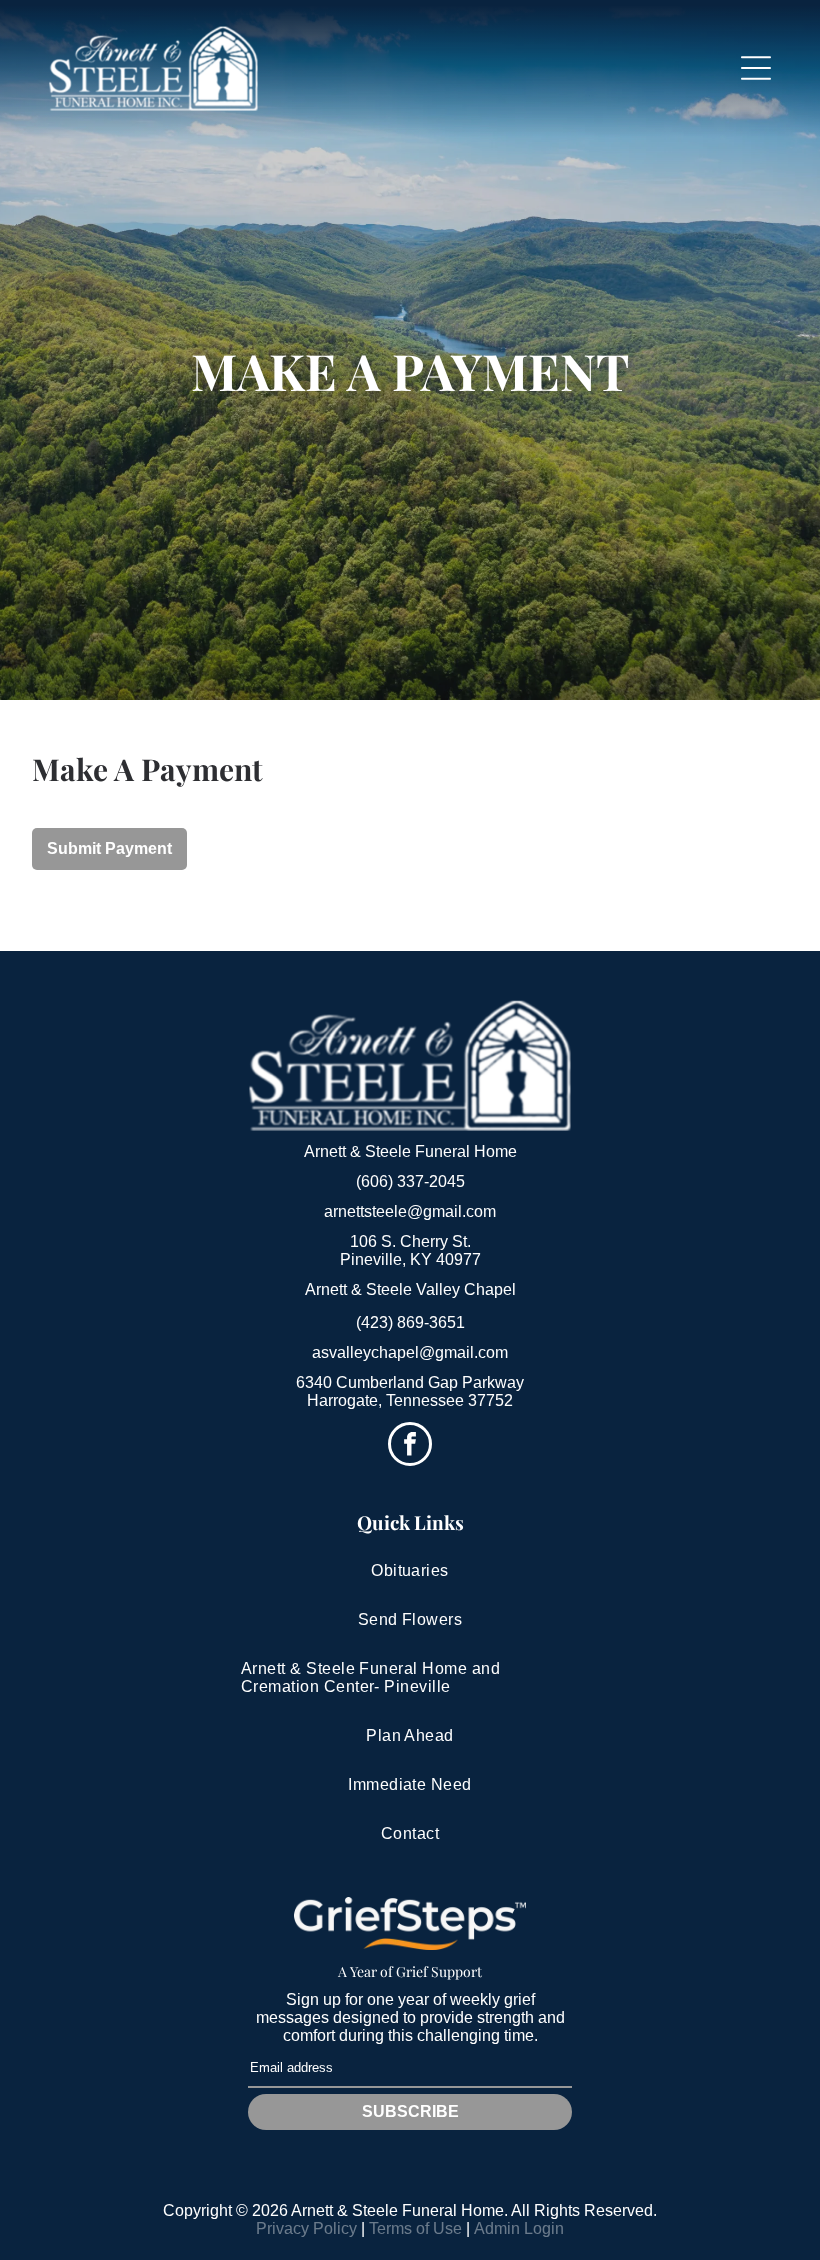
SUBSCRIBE (410, 2111)
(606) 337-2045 (410, 1181)
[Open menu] (756, 68)
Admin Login (519, 2228)
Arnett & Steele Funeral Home (410, 1151)
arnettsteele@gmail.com (410, 1211)
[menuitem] (410, 1571)
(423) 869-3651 (410, 1322)
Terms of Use (415, 2228)
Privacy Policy (306, 2228)
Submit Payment (109, 848)
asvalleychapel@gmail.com (410, 1352)
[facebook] (410, 1446)
